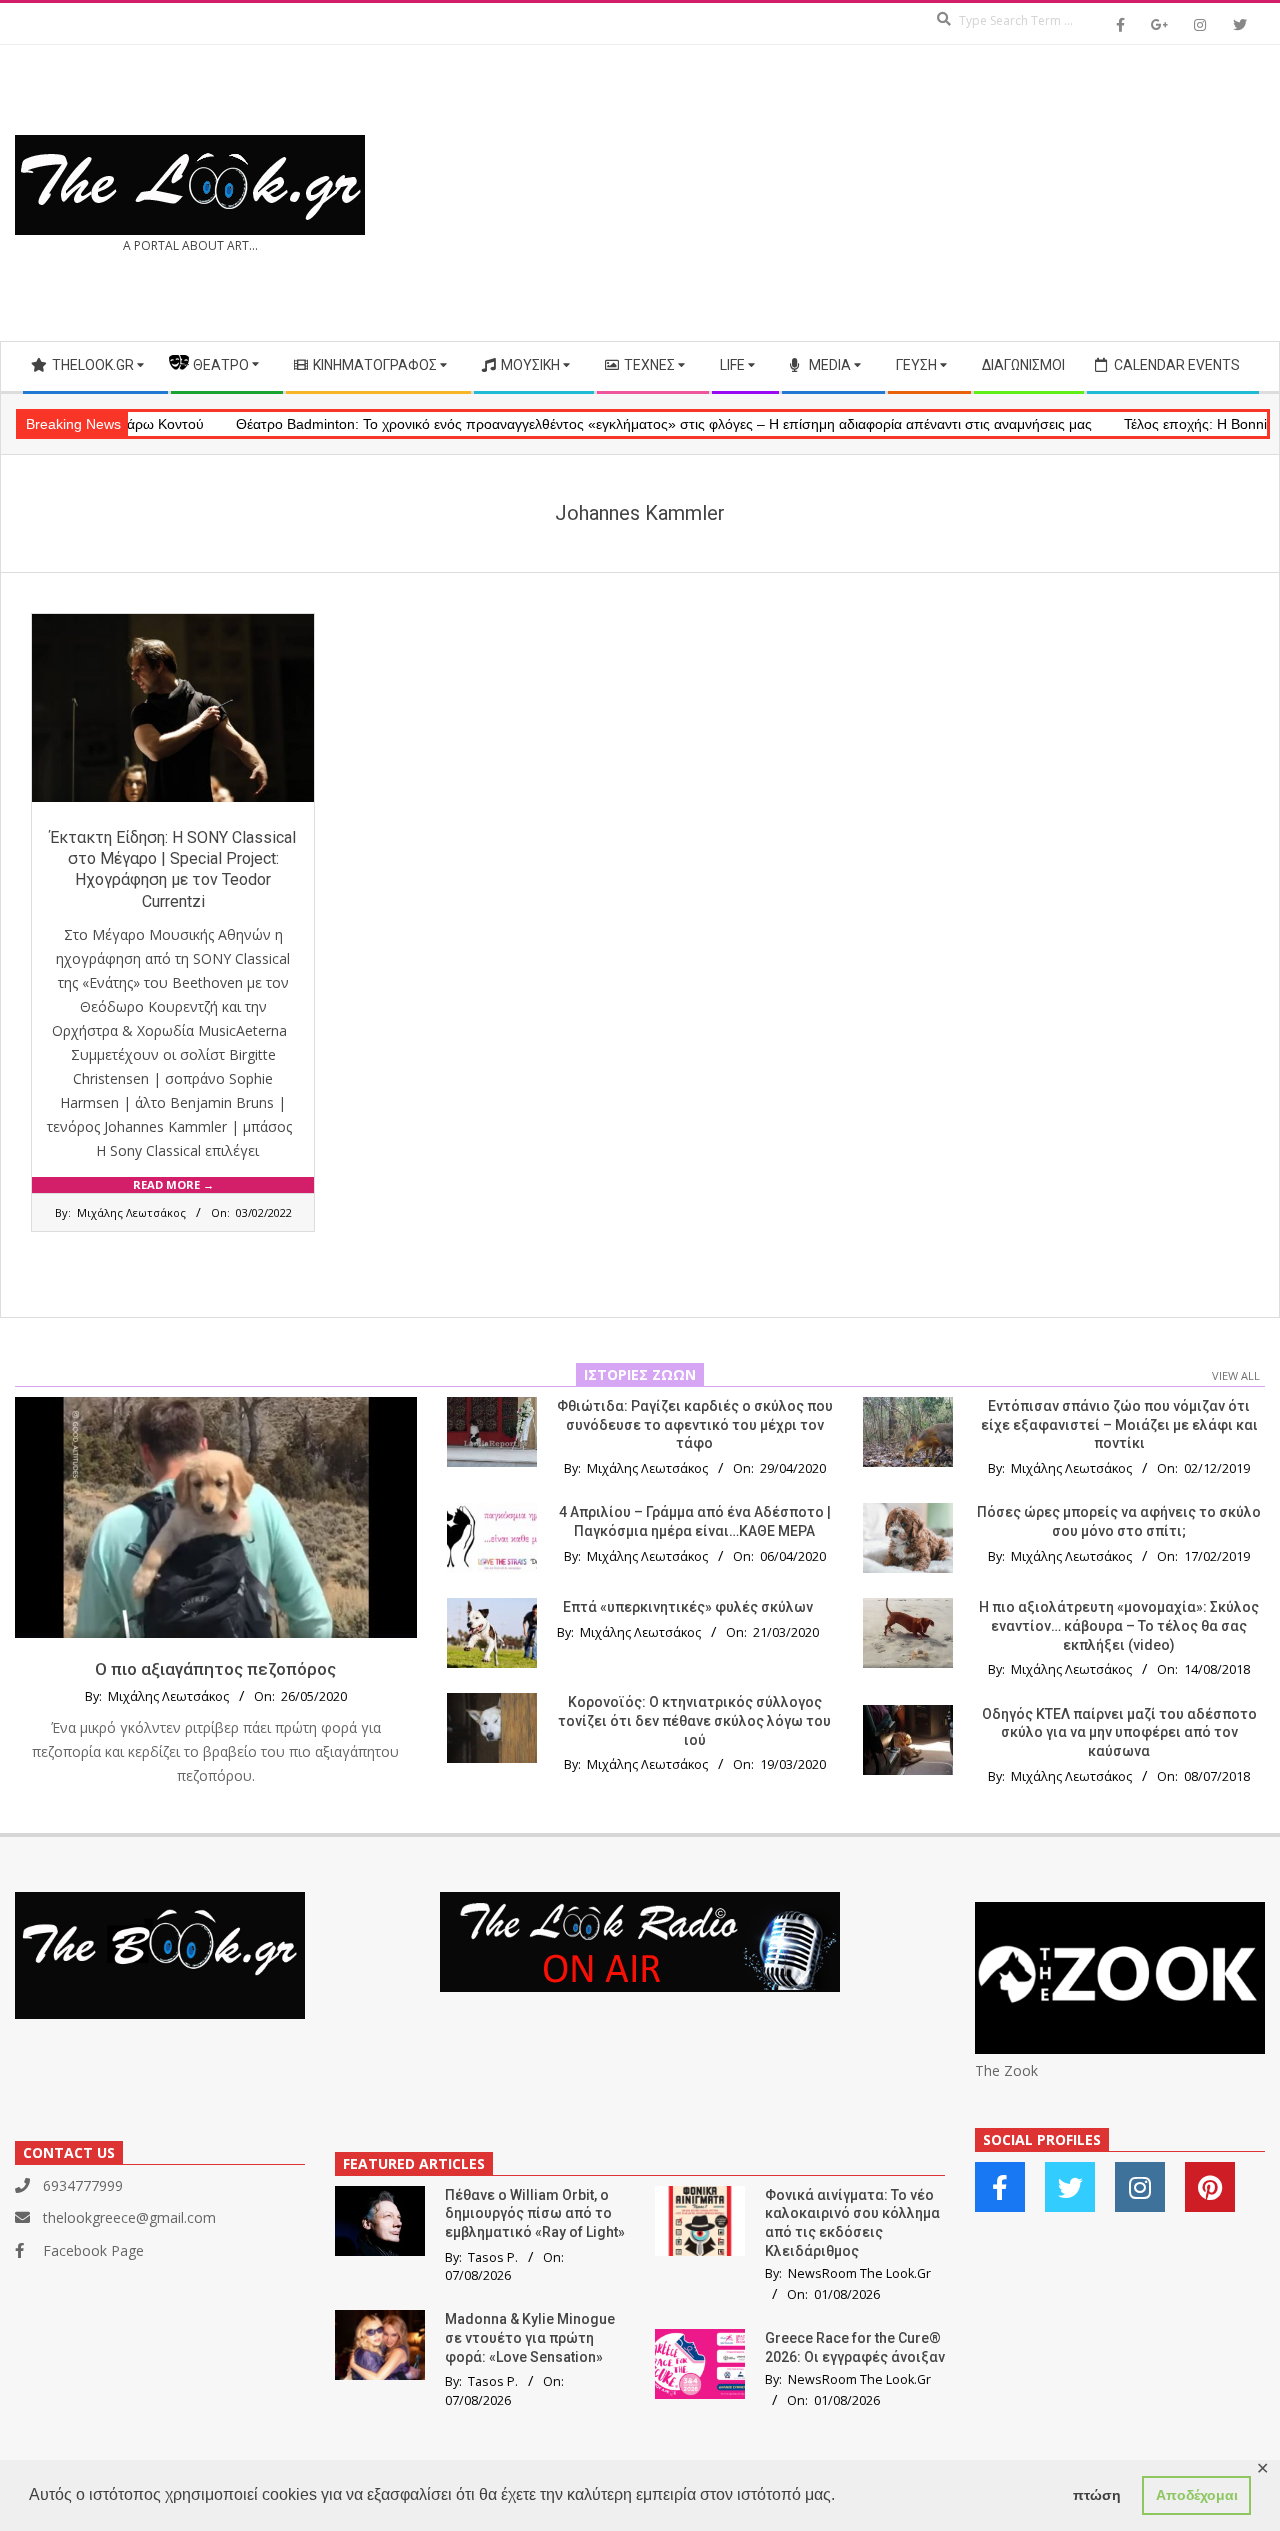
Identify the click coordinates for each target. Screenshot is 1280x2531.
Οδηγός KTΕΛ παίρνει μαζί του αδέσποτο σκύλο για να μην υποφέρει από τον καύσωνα (1119, 1732)
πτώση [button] (1097, 2495)
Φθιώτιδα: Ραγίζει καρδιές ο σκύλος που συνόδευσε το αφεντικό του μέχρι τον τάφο (695, 1424)
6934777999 (83, 2185)
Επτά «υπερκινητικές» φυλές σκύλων (688, 1607)
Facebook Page (93, 2250)
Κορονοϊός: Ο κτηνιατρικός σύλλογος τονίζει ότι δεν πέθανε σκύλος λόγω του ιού (694, 1720)
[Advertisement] (952, 193)
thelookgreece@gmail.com (129, 2217)
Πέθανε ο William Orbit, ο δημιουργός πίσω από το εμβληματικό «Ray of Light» (535, 2213)
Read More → (173, 1184)
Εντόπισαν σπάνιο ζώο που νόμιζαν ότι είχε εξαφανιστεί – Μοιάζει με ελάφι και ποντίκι (1119, 1424)
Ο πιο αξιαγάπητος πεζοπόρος (215, 1669)
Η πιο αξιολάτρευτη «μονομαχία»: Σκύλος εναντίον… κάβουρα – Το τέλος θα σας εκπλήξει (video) (1119, 1625)
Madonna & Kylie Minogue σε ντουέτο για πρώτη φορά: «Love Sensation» (530, 2337)
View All (1236, 1375)
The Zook (1006, 2070)
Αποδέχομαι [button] (1197, 2495)
